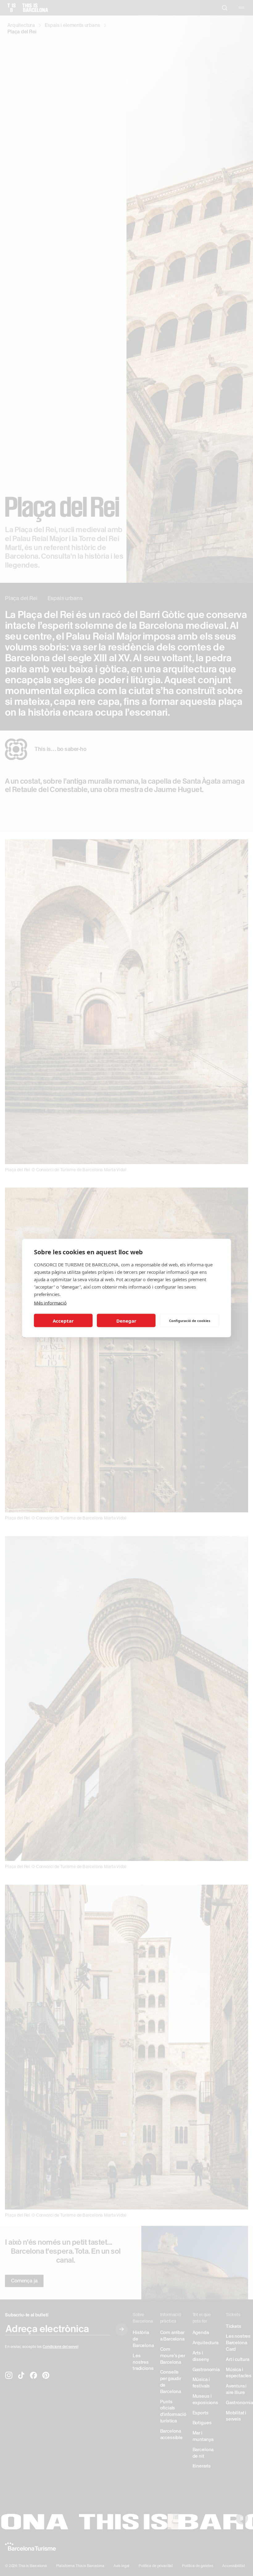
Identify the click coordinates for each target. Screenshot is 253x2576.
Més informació (50, 1303)
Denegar (126, 1320)
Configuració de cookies (190, 1320)
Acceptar (63, 1320)
